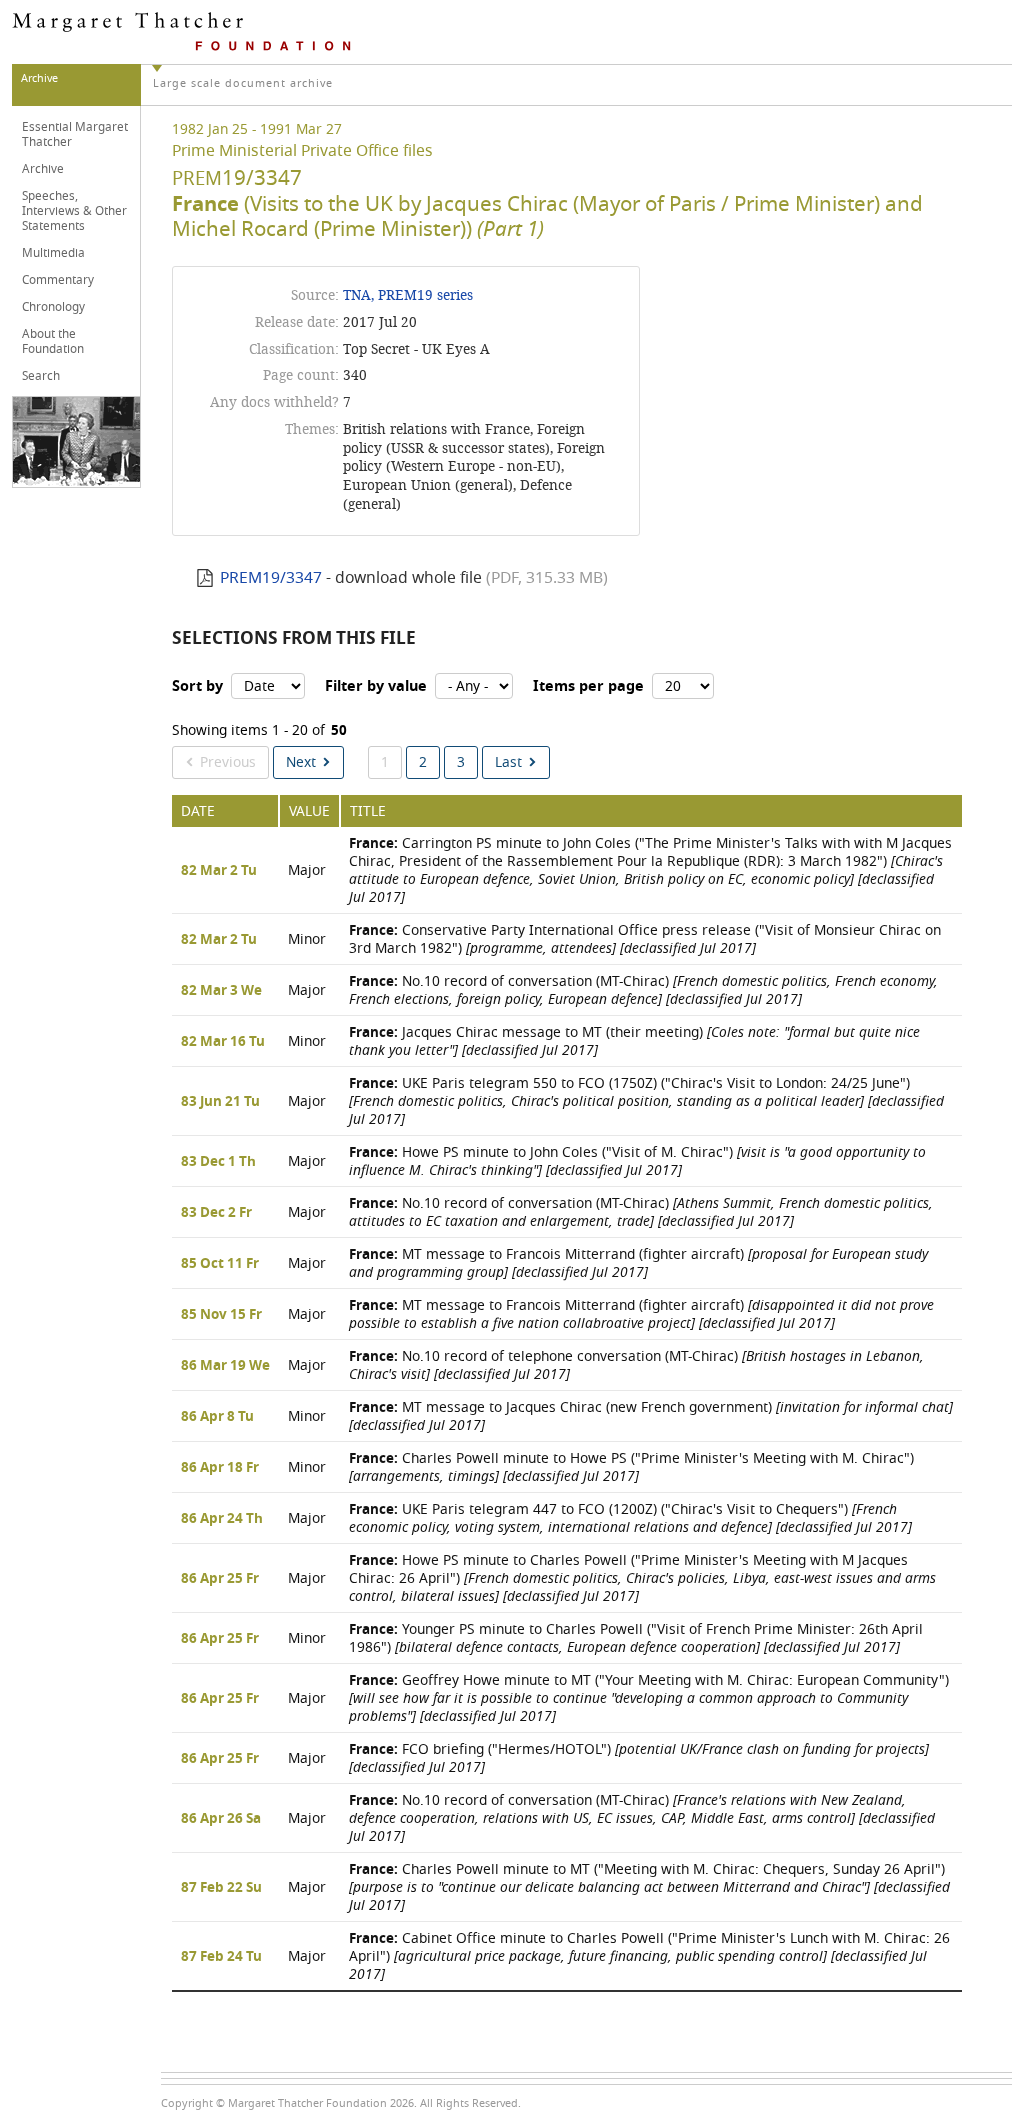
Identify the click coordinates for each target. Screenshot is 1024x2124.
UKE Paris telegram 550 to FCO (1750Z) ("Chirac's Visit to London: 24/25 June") (646, 1101)
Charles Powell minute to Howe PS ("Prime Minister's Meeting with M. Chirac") (631, 1467)
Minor (307, 939)
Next (301, 762)
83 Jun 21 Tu (220, 1102)
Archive (43, 169)
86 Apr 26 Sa (221, 1819)
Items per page (588, 686)
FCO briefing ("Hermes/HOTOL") (639, 1758)
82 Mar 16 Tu (223, 1042)
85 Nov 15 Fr (221, 1315)
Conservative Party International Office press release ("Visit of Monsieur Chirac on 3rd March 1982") (645, 939)
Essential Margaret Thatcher (75, 134)
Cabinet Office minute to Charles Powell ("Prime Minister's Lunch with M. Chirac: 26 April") (649, 1956)
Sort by (197, 686)
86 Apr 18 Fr (220, 1468)
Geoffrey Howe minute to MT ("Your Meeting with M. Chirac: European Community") (649, 1698)
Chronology (53, 307)
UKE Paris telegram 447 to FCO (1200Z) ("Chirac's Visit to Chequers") (630, 1518)
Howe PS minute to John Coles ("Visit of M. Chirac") (637, 1161)
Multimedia (53, 253)
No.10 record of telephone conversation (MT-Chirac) (636, 1365)
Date (198, 811)
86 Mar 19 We (225, 1366)
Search (41, 376)
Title (368, 811)
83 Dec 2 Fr (216, 1213)
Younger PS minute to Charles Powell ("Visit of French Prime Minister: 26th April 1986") (636, 1638)
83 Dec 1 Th (218, 1162)
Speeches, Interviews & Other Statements (74, 211)
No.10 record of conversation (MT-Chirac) (643, 990)
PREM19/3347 (271, 578)
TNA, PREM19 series (408, 295)
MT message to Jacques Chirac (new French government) (651, 1416)
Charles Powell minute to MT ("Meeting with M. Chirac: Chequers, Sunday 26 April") (649, 1887)
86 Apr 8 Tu (217, 1417)
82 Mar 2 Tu (219, 871)
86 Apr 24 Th (222, 1519)
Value (309, 811)
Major (307, 870)
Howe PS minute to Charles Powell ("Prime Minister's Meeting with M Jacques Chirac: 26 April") (642, 1578)
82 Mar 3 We (221, 991)
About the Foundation (53, 341)
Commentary (58, 280)
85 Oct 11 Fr (220, 1264)
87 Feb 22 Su (221, 1888)
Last (508, 762)
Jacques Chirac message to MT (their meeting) (634, 1041)
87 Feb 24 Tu (221, 1957)
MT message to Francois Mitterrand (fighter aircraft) (638, 1263)
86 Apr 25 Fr (220, 1579)
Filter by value (376, 686)
